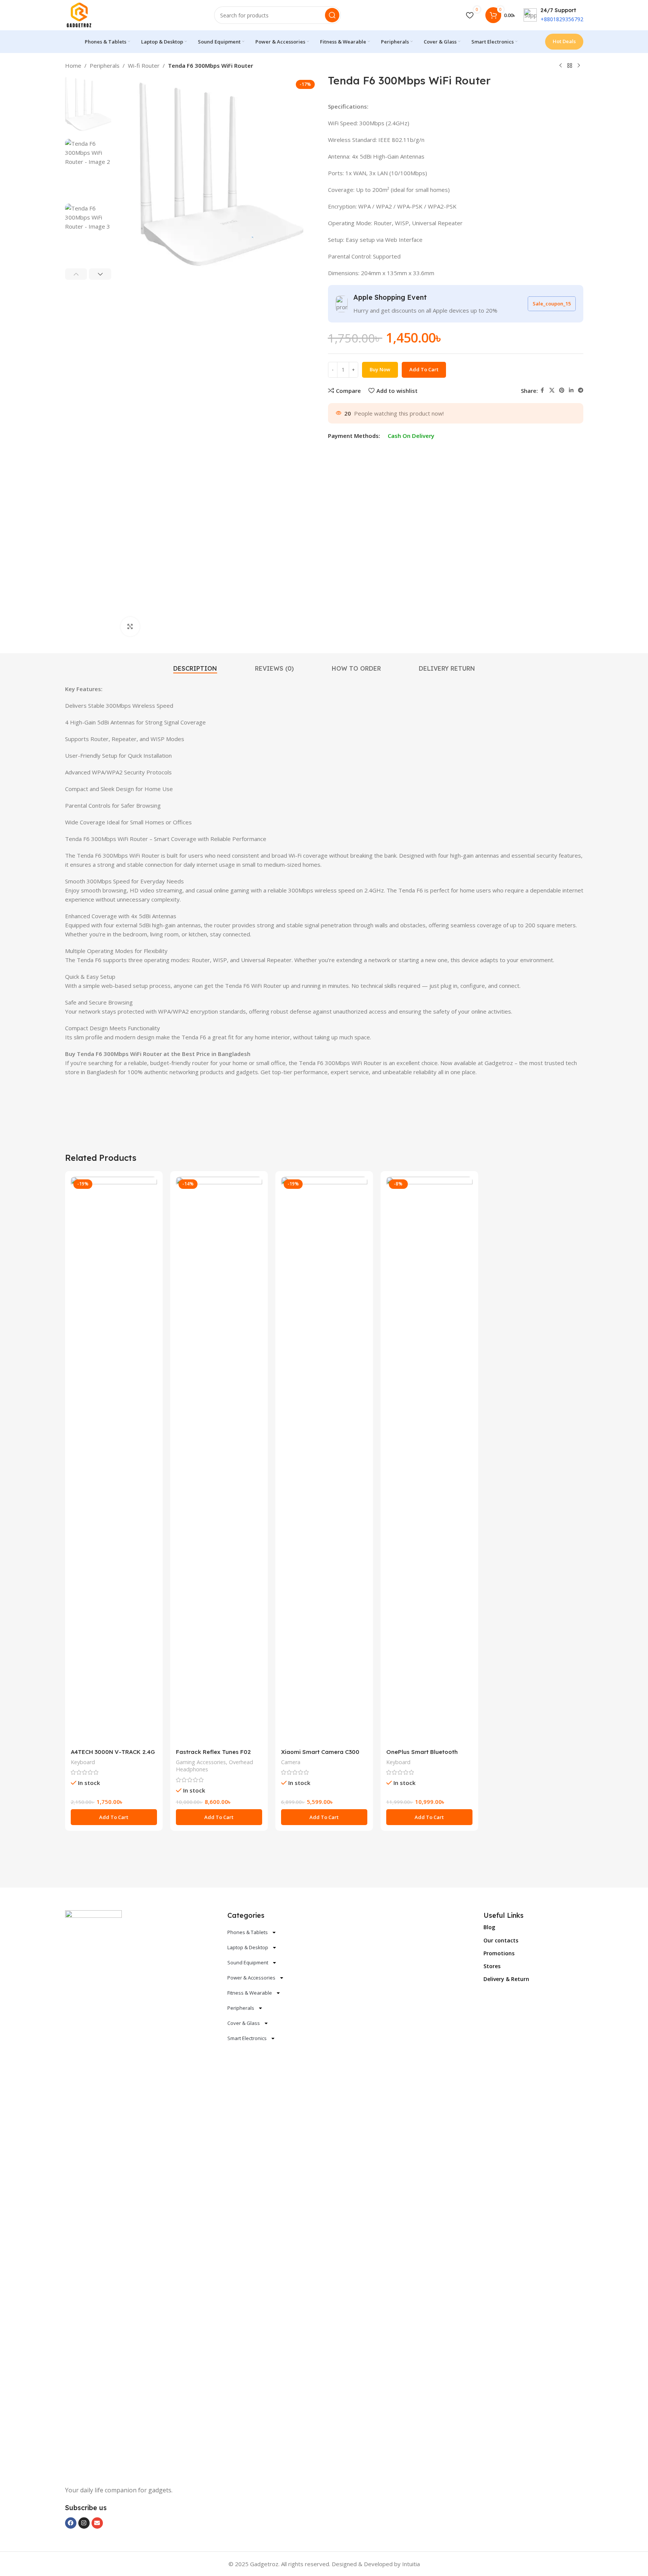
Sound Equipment (248, 1962)
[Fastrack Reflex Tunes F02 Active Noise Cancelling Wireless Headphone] (219, 1461)
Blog (489, 1927)
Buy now (380, 369)
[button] (76, 274)
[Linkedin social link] (571, 390)
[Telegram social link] (581, 390)
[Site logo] (79, 14)
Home (73, 65)
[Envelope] (97, 2523)
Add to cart (424, 369)
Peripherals (105, 65)
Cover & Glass (244, 2023)
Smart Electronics (247, 2038)
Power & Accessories (251, 1978)
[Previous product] (561, 66)
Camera (291, 1762)
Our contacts (501, 1940)
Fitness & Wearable (250, 1993)
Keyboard (83, 1762)
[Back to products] (570, 66)
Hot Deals (564, 41)
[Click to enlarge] (130, 626)
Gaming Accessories (201, 1762)
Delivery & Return (506, 1979)
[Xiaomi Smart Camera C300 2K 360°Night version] (324, 1461)
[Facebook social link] (542, 390)
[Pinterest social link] (562, 390)
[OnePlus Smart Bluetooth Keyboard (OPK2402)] (429, 1461)
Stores (492, 1966)
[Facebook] (71, 2523)
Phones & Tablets (248, 1932)
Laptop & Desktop (248, 1947)
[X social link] (552, 390)
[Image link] (93, 2193)
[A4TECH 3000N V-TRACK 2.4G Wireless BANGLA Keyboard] (114, 1461)
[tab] (195, 669)
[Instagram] (84, 2523)
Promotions (499, 1953)
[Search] (332, 15)
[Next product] (579, 66)
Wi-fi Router (144, 65)
